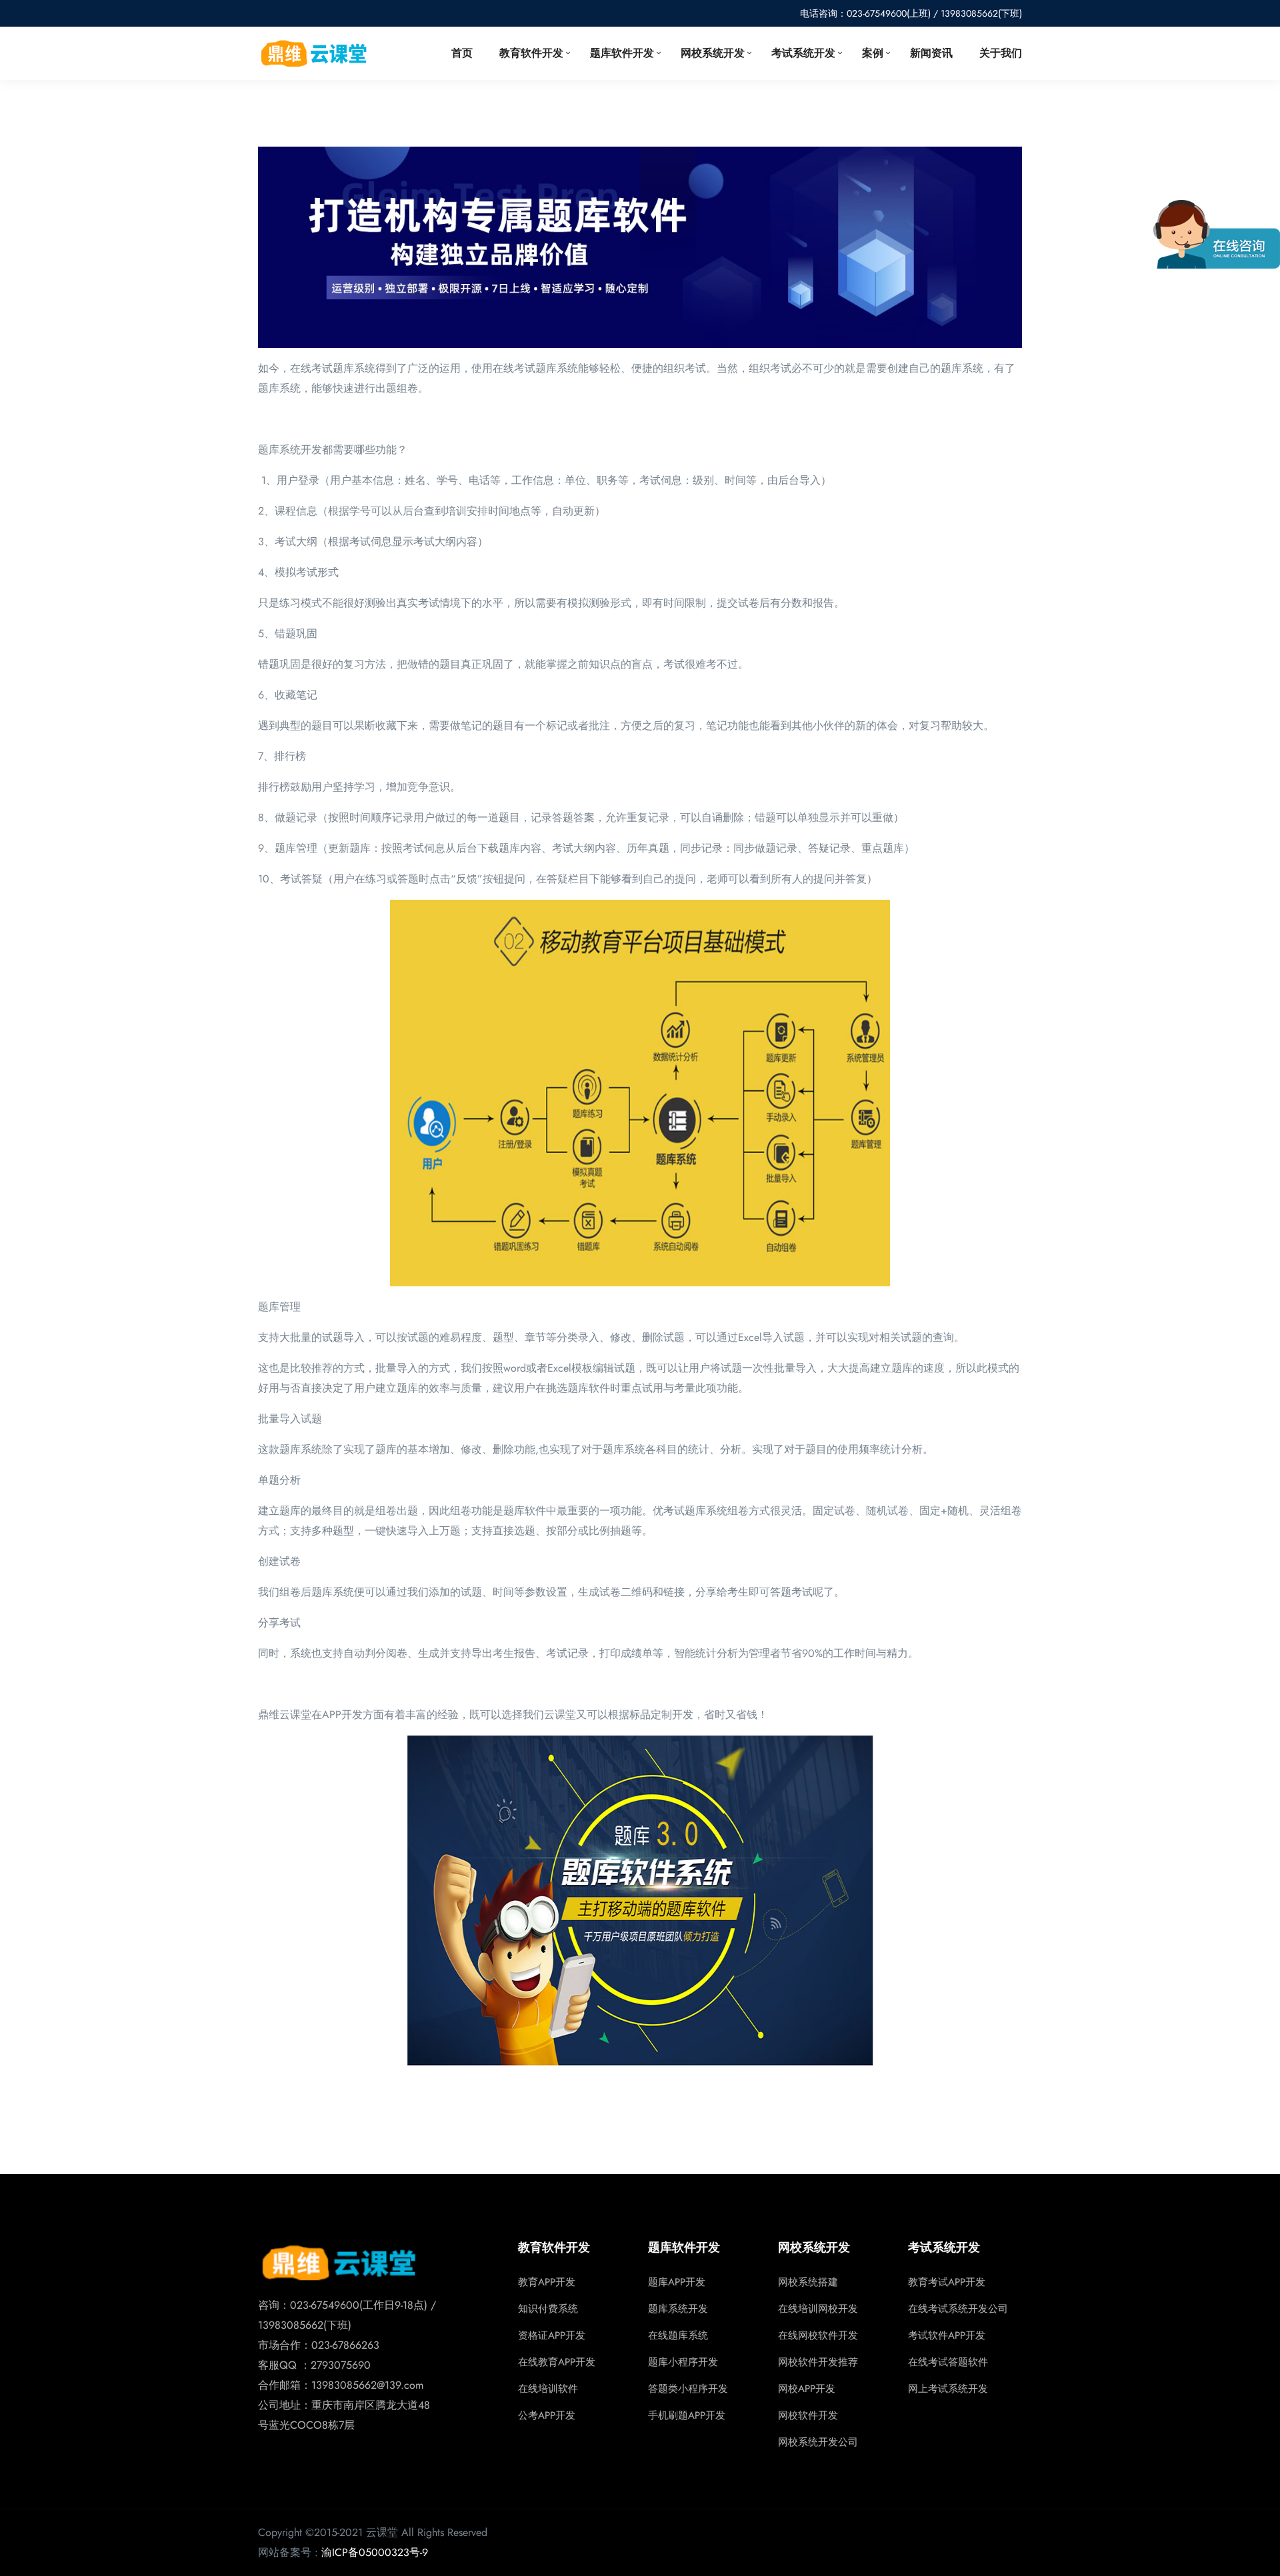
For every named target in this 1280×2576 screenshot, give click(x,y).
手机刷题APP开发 (687, 2415)
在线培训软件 (548, 2389)
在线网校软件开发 (818, 2335)
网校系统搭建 (808, 2282)
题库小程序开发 (683, 2362)
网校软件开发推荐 (818, 2362)
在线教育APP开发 (557, 2362)
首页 (462, 53)
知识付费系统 (548, 2309)
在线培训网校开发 (818, 2309)
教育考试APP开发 (947, 2282)
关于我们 (1001, 53)
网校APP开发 (807, 2389)
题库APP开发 (677, 2282)
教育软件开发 (531, 53)
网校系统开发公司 (818, 2442)
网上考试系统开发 (948, 2389)
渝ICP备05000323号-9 (375, 2552)
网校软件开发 (808, 2415)
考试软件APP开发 (947, 2335)
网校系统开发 (713, 53)
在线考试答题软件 (948, 2362)
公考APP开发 (547, 2415)
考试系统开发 (803, 53)
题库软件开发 (622, 53)
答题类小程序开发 (688, 2389)
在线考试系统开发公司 (958, 2309)
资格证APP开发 (552, 2335)
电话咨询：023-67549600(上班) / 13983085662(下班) (911, 13)
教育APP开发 (547, 2282)
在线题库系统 (678, 2335)
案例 (873, 53)
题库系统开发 (678, 2309)
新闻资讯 (931, 53)
